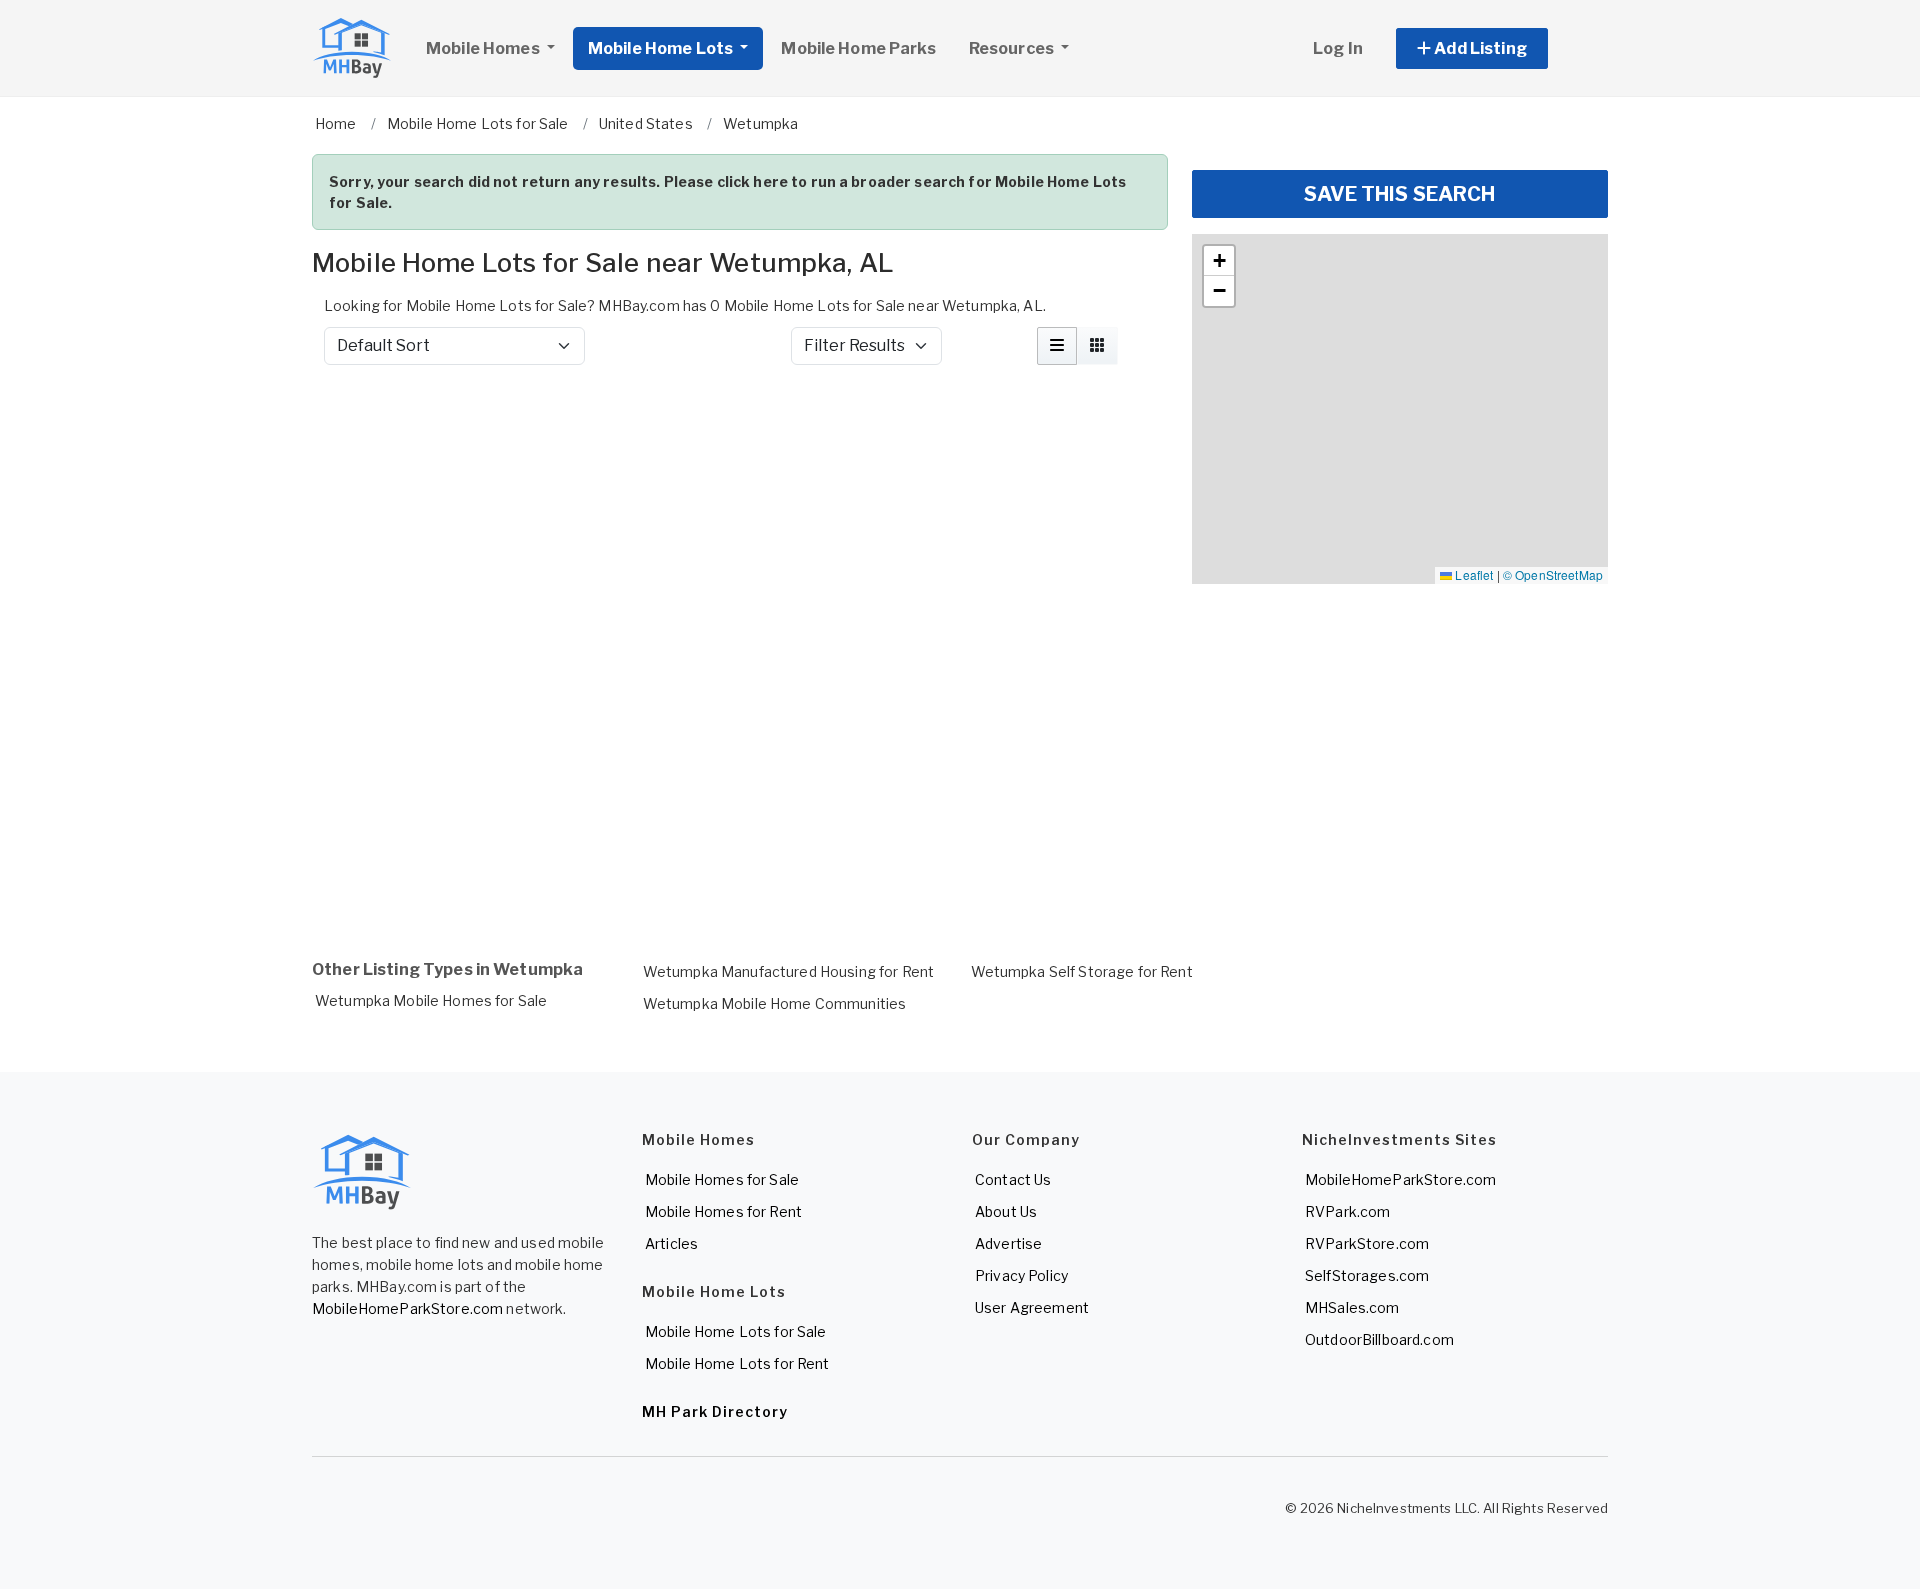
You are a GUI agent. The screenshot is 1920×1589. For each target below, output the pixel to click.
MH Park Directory (715, 1411)
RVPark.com (1347, 1211)
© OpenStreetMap (1553, 574)
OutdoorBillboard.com (1379, 1339)
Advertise (1008, 1243)
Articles (671, 1243)
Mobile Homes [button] (484, 48)
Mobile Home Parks (858, 48)
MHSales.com (1352, 1307)
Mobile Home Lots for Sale (736, 1331)
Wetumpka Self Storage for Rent (1082, 971)
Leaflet (1472, 574)
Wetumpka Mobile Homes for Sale (431, 1000)
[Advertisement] (740, 434)
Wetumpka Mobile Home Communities (774, 1003)
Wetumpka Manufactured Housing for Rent (788, 971)
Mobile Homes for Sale (722, 1179)
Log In (1338, 48)
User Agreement (1032, 1307)
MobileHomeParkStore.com (407, 1308)
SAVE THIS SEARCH (1399, 194)
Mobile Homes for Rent (723, 1211)
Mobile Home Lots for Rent (737, 1363)
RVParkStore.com (1367, 1243)
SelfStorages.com (1367, 1275)
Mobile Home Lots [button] (662, 48)
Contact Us (1013, 1179)
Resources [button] (1013, 48)
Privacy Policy (1021, 1275)
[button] (1494, 48)
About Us (1006, 1211)
